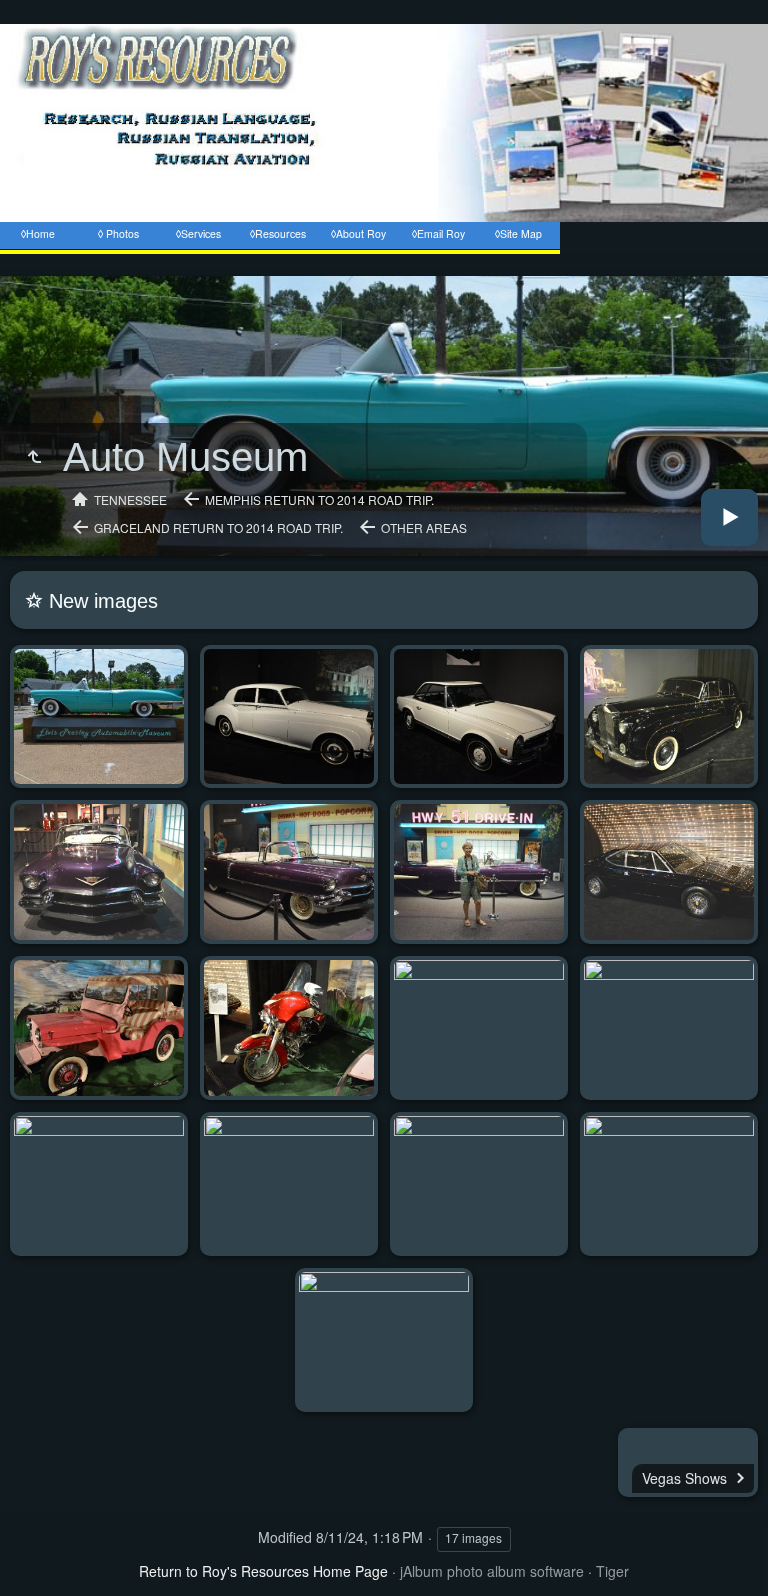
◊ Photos (118, 233)
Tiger (612, 1571)
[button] (24, 1570)
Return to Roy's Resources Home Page (263, 1571)
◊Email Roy (438, 233)
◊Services (198, 233)
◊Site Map (518, 233)
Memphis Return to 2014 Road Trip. (319, 499)
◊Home (38, 233)
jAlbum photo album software (492, 1571)
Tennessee (130, 499)
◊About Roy (358, 233)
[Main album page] (384, 265)
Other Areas (424, 527)
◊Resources (278, 233)
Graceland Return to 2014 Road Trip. (218, 527)
